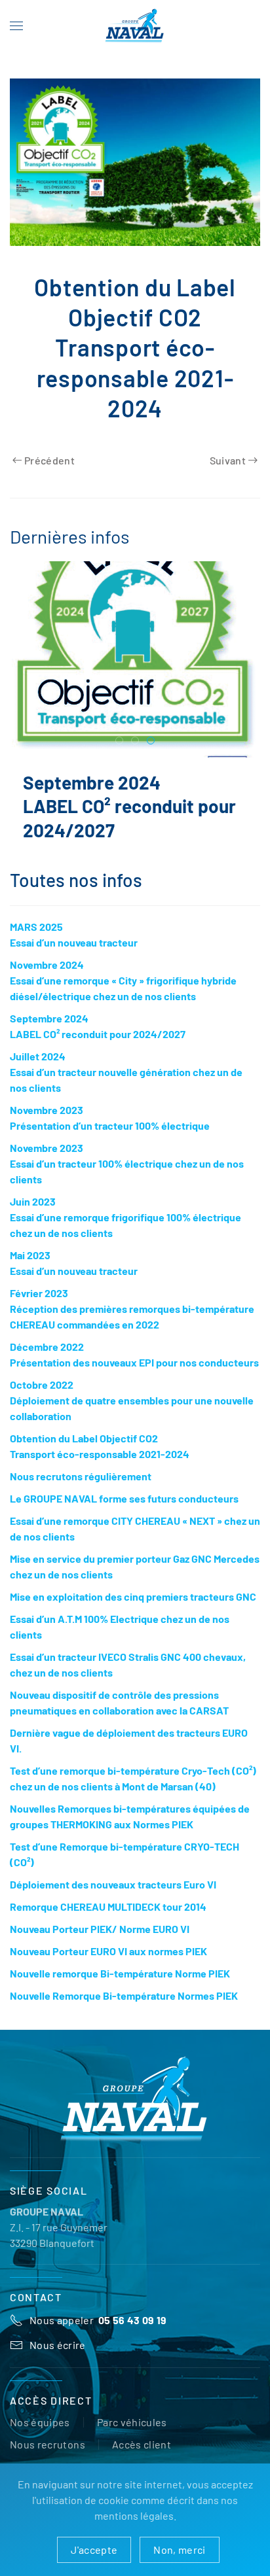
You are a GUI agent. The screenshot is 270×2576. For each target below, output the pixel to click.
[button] (16, 26)
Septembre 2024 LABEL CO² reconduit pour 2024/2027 (129, 806)
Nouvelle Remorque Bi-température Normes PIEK (124, 1995)
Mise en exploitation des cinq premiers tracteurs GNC (133, 1596)
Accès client (142, 2444)
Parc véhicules (132, 2422)
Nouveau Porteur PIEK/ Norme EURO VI (100, 1929)
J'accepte (94, 2550)
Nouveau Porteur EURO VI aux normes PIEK (108, 1951)
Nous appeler (98, 2320)
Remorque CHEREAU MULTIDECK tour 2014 (108, 1906)
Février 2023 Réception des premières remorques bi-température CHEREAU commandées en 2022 (132, 1309)
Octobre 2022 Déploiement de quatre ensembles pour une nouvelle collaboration (132, 1400)
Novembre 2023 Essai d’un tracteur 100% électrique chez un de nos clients (127, 1163)
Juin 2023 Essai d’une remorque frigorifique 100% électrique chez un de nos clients (125, 1217)
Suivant (228, 460)
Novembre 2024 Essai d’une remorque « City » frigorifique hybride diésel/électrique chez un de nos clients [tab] (135, 741)
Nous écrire (58, 2345)
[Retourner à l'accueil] (135, 26)
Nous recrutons (48, 2444)
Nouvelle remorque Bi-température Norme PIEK (120, 1973)
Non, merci (180, 2550)
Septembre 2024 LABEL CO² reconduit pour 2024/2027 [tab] (151, 741)
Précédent (49, 460)
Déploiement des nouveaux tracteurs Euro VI (113, 1884)
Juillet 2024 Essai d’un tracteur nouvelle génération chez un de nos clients (126, 1072)
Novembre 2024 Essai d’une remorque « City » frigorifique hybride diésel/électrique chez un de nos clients (123, 980)
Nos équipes (40, 2422)
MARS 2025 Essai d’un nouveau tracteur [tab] (120, 741)
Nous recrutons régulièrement (81, 1476)
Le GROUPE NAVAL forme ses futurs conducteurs (124, 1498)
